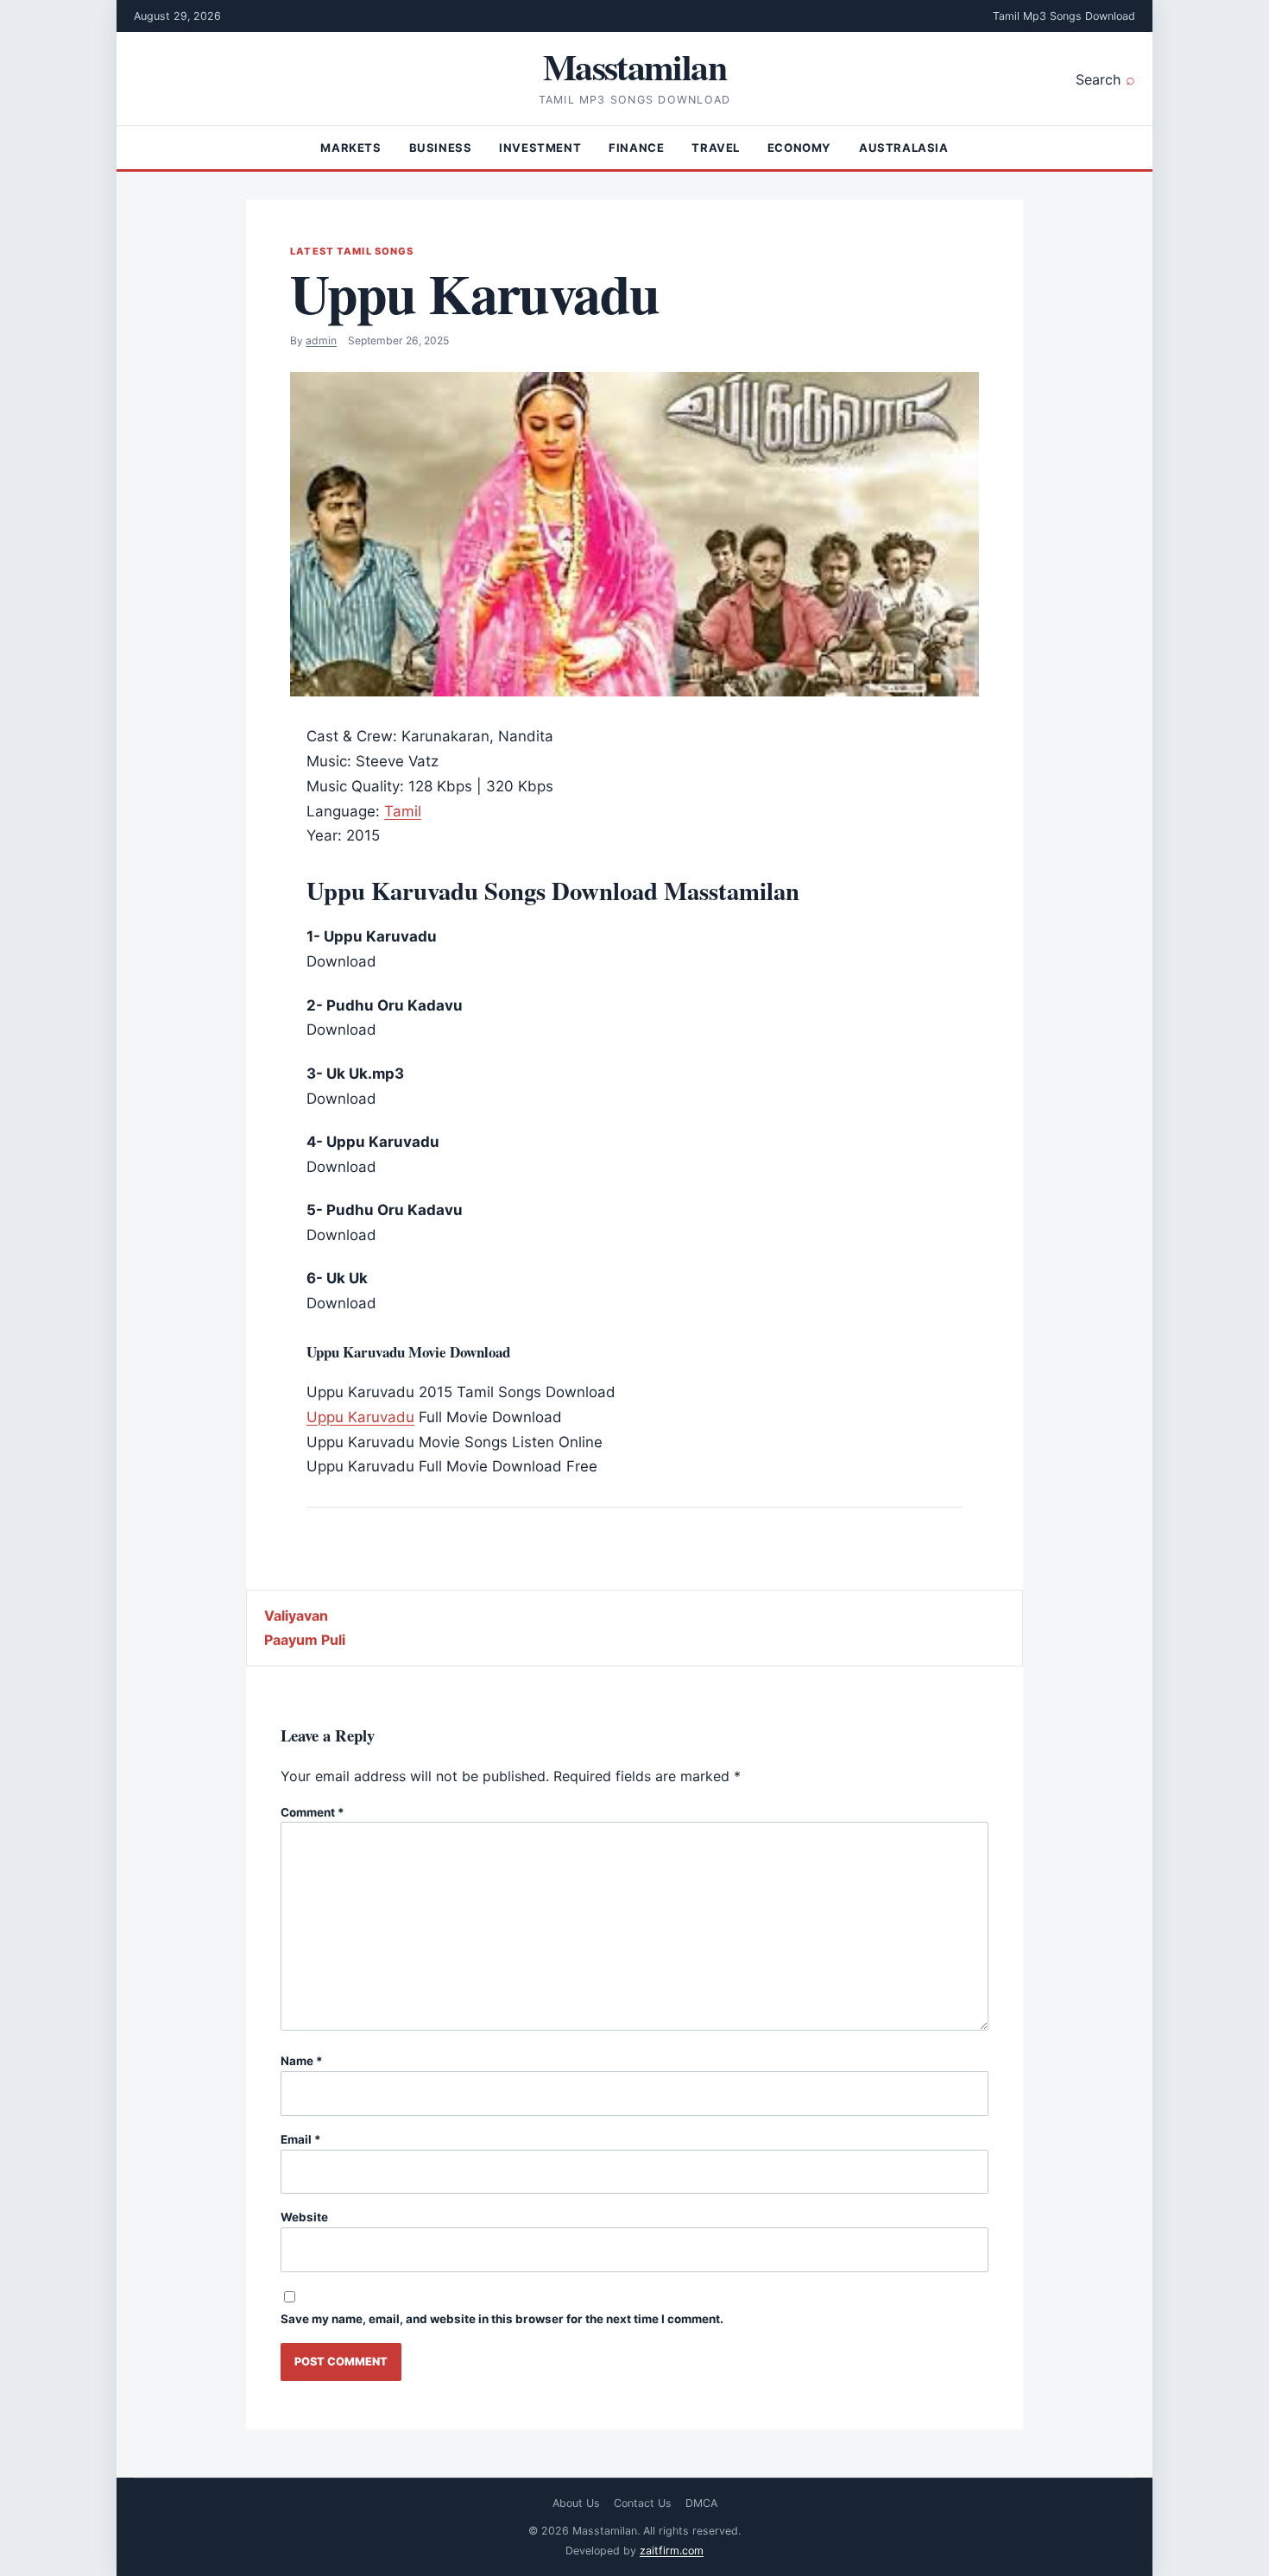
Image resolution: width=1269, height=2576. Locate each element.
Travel (716, 148)
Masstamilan (634, 66)
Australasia (904, 148)
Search (1098, 79)
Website (304, 2217)
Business (441, 148)
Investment (540, 148)
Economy (799, 148)
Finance (636, 148)
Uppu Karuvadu (360, 1417)
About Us (576, 2503)
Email (301, 2139)
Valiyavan (296, 1616)
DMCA (701, 2503)
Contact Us (643, 2503)
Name (302, 2061)
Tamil (403, 811)
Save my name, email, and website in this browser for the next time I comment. (502, 2319)
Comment (313, 1812)
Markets (350, 148)
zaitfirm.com (672, 2551)
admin (321, 340)
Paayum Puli (305, 1640)
